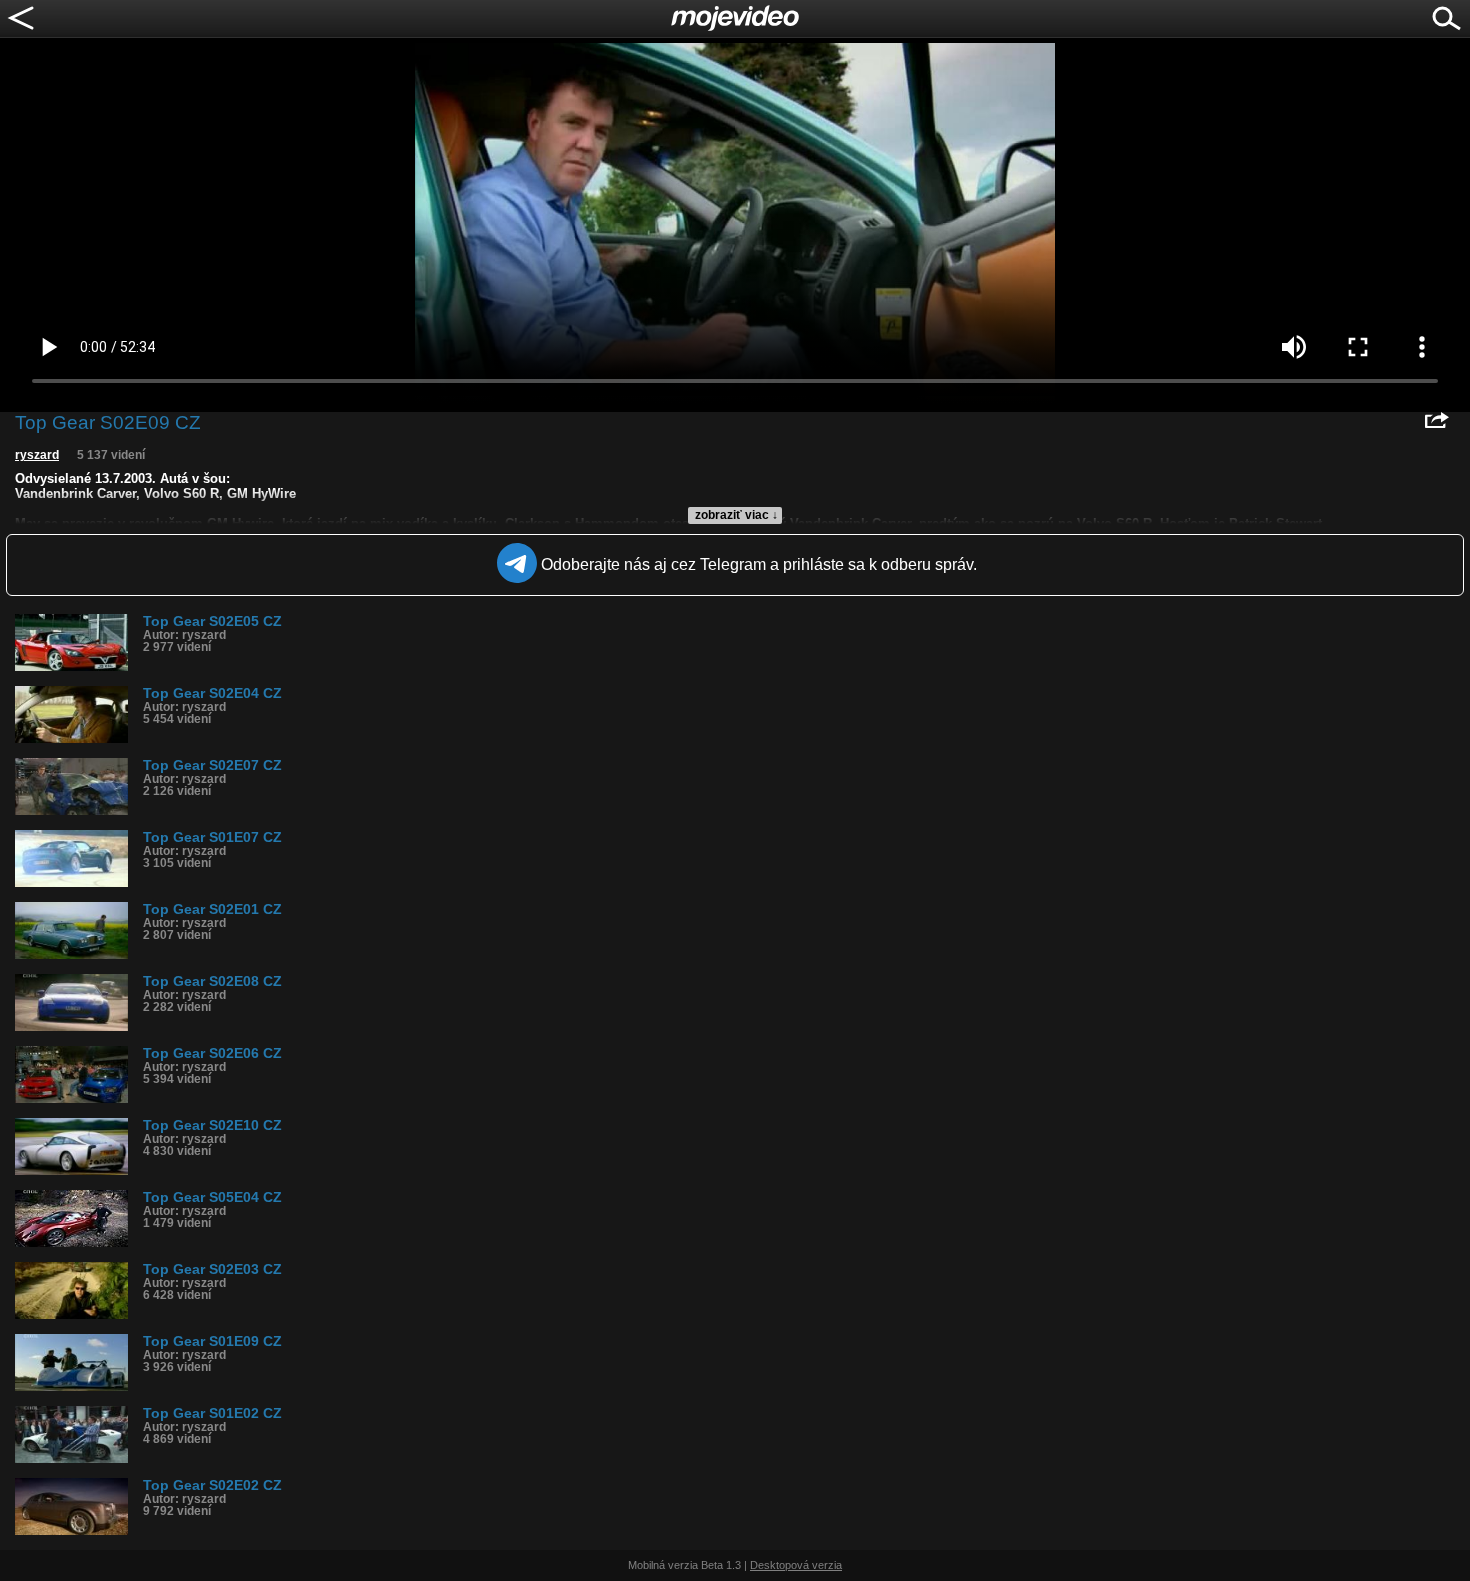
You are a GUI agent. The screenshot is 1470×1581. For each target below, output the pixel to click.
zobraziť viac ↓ (736, 515)
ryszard (37, 455)
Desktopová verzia (796, 1565)
